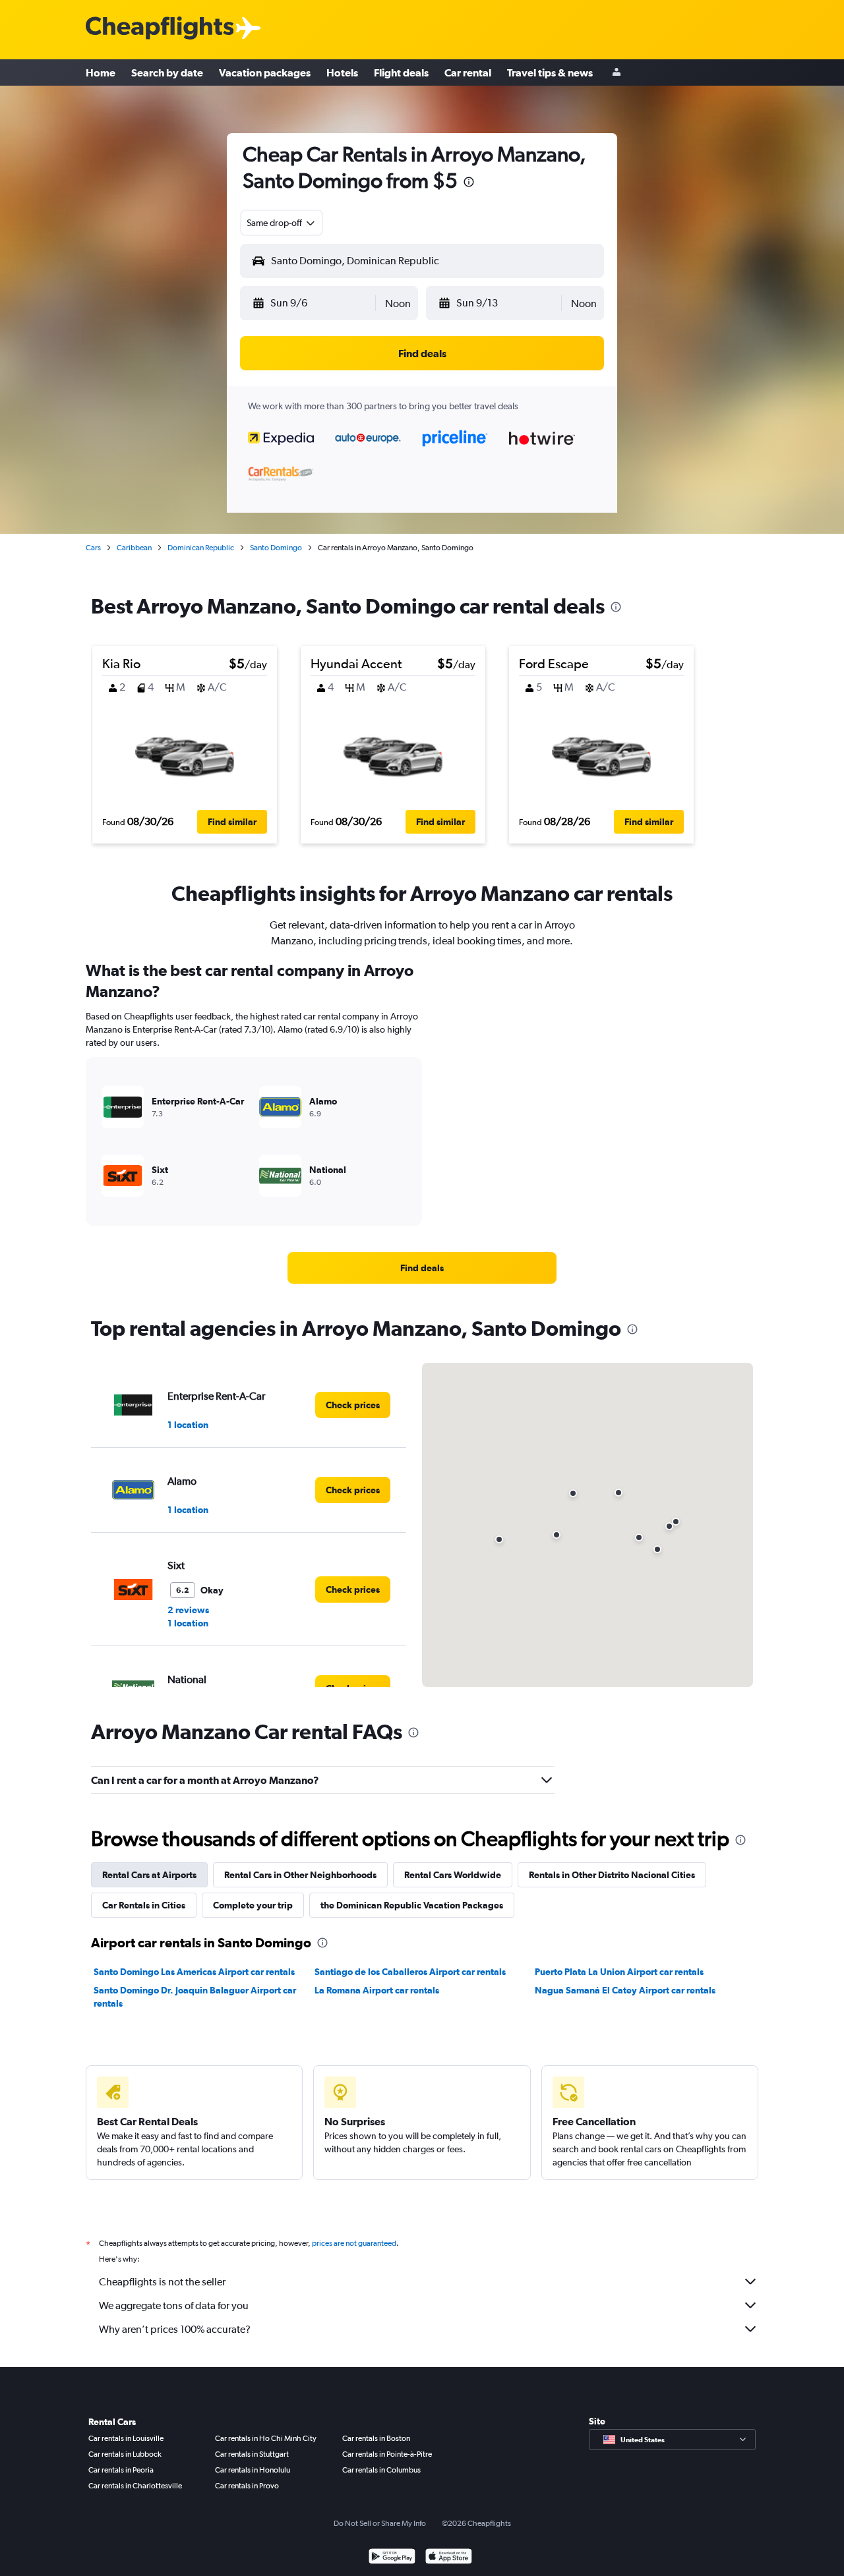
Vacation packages (265, 72)
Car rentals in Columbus (381, 2470)
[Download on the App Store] (449, 2558)
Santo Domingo (276, 548)
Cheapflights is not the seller (162, 2282)
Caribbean (134, 548)
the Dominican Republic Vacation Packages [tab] (412, 1905)
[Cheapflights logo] (160, 29)
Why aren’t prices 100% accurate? (175, 2329)
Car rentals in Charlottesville (135, 2486)
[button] (469, 184)
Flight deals (401, 72)
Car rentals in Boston (376, 2438)
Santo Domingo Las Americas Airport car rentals (194, 1972)
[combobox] (282, 223)
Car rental (468, 72)
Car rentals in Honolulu (253, 2470)
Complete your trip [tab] (253, 1905)
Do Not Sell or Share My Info (380, 2523)
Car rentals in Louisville (126, 2438)
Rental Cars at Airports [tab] (149, 1875)
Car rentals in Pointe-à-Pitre (387, 2454)
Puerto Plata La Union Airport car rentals (619, 1972)
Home (101, 72)
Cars (93, 548)
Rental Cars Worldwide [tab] (453, 1875)
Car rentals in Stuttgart (252, 2454)
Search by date (167, 72)
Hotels (342, 72)
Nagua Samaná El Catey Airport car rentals (625, 1990)
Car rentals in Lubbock (125, 2454)
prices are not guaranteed (354, 2243)
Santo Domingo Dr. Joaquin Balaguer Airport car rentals (195, 1997)
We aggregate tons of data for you (174, 2305)
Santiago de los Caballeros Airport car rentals (410, 1972)
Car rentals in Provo (247, 2486)
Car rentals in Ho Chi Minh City (266, 2438)
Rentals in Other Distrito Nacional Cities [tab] (612, 1875)
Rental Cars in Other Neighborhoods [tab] (300, 1875)
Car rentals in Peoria (121, 2470)
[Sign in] (617, 73)
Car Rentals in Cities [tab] (144, 1905)
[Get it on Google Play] (392, 2558)
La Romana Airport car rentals (377, 1990)
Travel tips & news (550, 72)
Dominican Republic (201, 548)
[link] (422, 1268)
